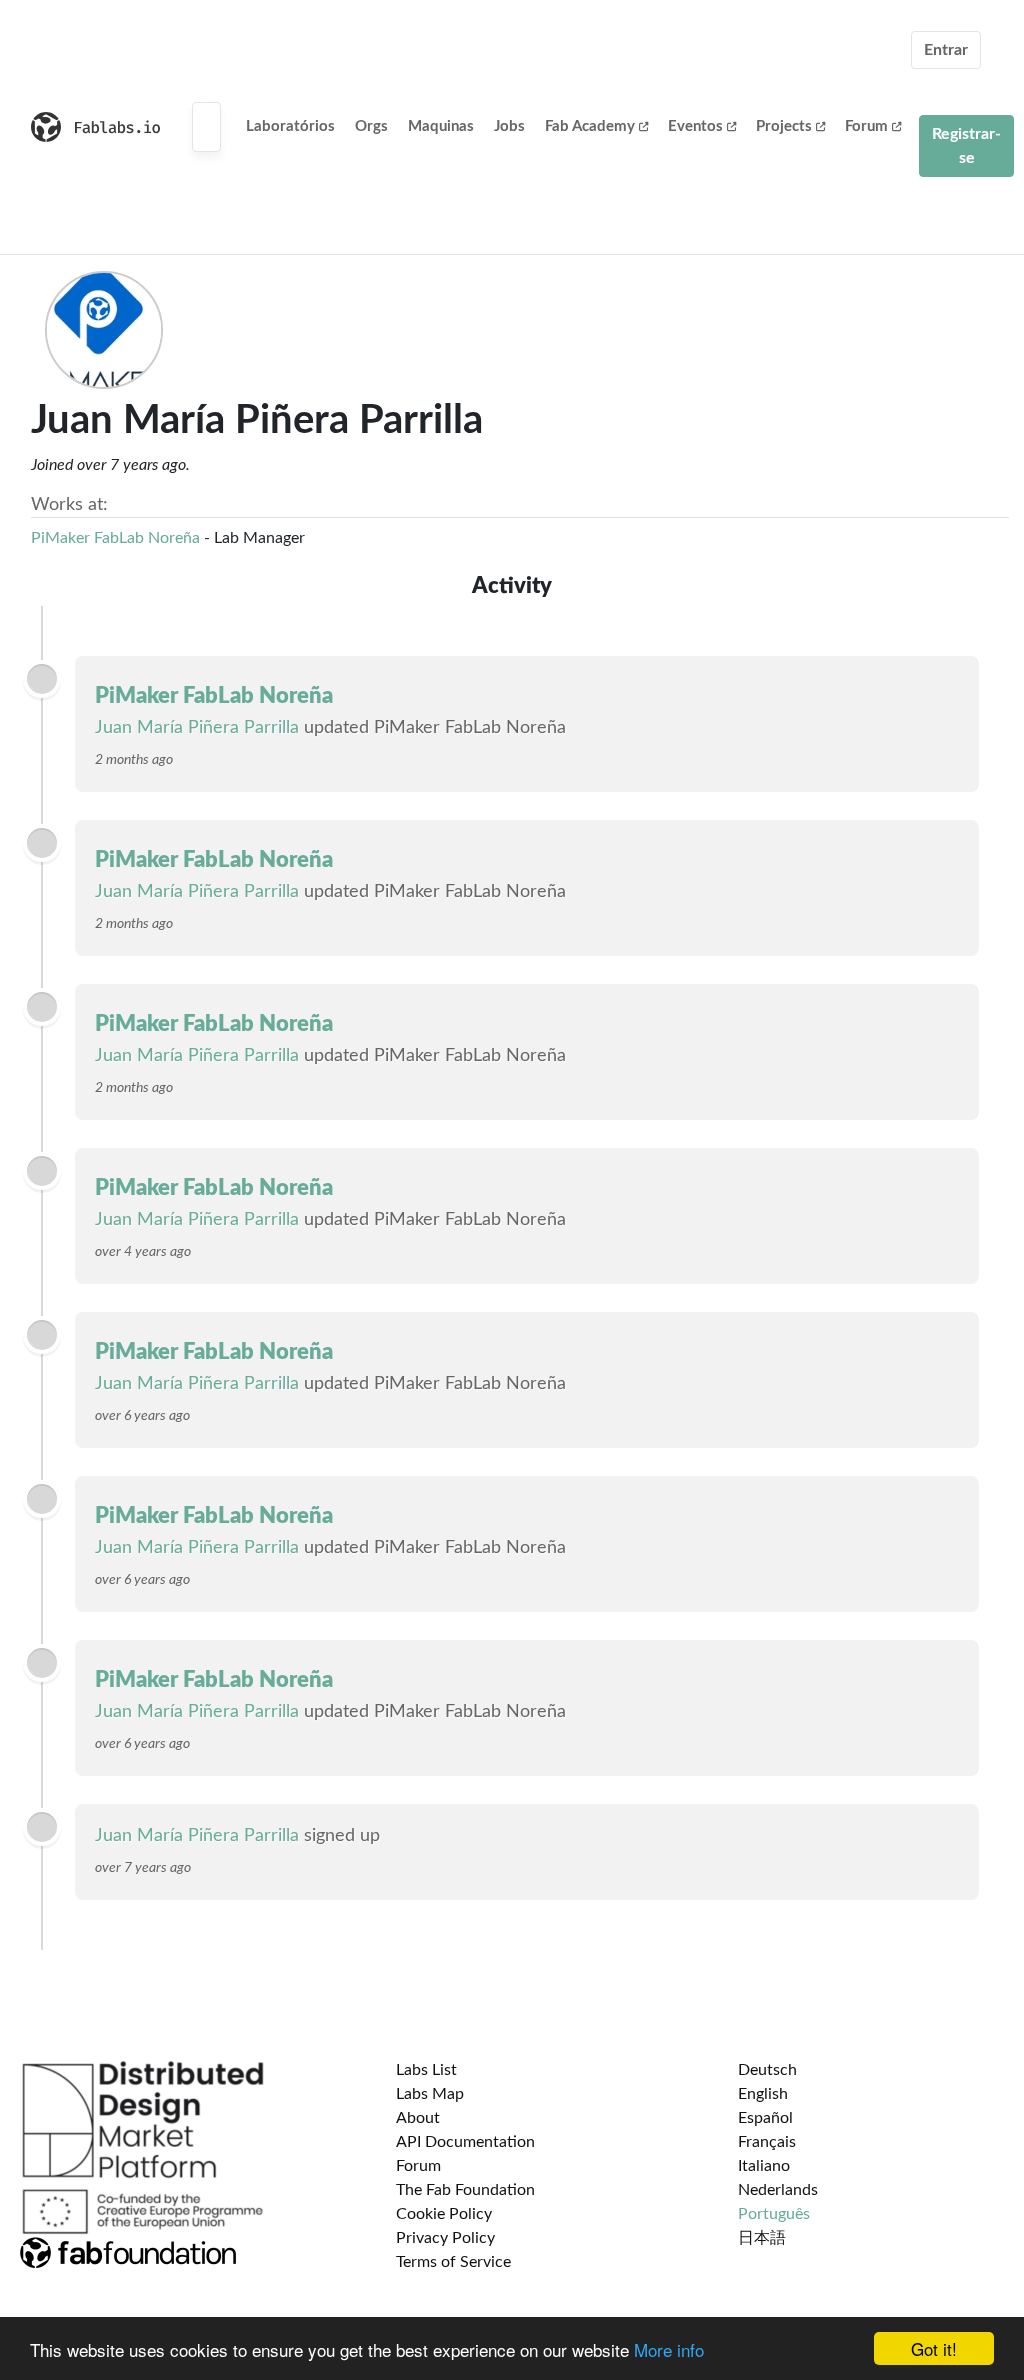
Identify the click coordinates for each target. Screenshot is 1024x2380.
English (763, 2094)
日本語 (762, 2238)
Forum (866, 126)
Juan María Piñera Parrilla (197, 728)
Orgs (371, 126)
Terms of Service (453, 2262)
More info (669, 2349)
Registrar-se (966, 146)
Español (765, 2118)
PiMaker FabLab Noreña (115, 538)
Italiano (764, 2166)
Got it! (934, 2348)
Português (774, 2214)
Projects (784, 126)
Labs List (426, 2070)
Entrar (946, 50)
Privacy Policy (445, 2238)
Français (767, 2142)
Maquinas (441, 126)
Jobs (509, 126)
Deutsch (767, 2070)
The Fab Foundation (465, 2190)
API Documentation (465, 2142)
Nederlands (778, 2190)
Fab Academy (590, 126)
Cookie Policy (444, 2214)
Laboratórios (290, 126)
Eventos (695, 126)
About (418, 2118)
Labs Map (430, 2094)
